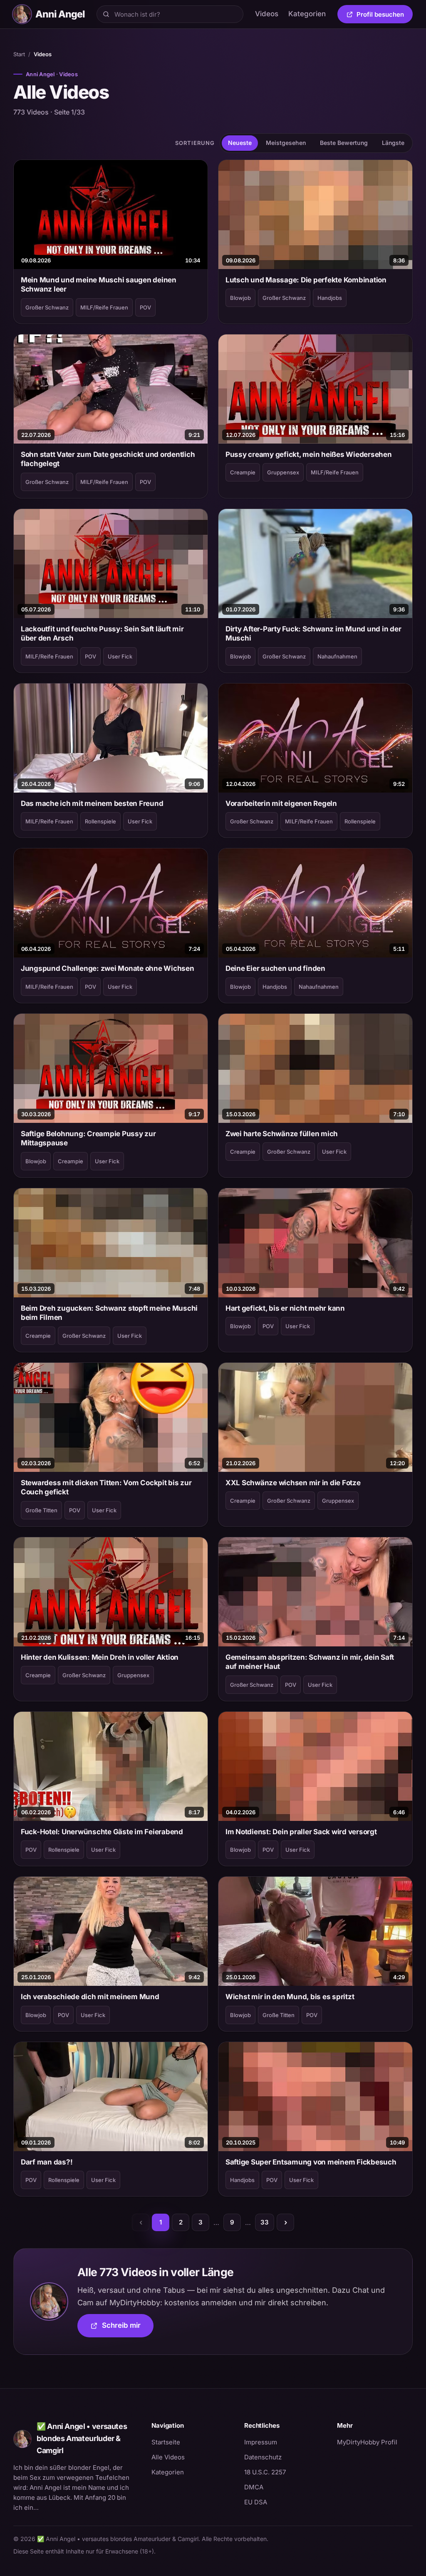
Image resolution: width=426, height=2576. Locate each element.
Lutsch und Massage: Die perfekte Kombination (306, 280)
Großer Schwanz (47, 307)
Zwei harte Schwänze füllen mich (282, 1134)
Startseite (166, 2442)
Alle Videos (168, 2457)
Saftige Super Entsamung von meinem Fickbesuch (311, 2162)
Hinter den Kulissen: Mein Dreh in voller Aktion (100, 1657)
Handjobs (330, 298)
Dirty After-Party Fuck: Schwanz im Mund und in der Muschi (313, 633)
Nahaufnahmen (337, 656)
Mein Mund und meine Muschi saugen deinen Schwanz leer (99, 284)
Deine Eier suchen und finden (275, 968)
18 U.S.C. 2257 (265, 2472)
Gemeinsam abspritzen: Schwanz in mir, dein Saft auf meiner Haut (310, 1662)
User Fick (120, 656)
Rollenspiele (100, 821)
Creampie (243, 472)
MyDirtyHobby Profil (375, 2442)
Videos (267, 14)
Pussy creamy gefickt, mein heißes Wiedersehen (309, 454)
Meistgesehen (286, 143)
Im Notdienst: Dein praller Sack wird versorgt (301, 1832)
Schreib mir (128, 2328)
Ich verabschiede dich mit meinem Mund (90, 1997)
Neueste (240, 143)
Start (19, 54)
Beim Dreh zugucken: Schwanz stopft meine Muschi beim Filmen (109, 1313)
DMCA (254, 2487)
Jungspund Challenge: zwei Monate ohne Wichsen (108, 968)
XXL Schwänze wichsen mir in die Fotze (293, 1483)
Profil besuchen (385, 16)
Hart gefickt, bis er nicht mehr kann (285, 1308)
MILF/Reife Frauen (104, 307)
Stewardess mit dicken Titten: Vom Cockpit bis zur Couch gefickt (106, 1487)
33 (265, 2222)
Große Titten (41, 1510)
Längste (393, 143)
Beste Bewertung (344, 143)
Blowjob (240, 298)
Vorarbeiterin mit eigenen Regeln (281, 803)
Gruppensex (283, 472)
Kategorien (307, 14)
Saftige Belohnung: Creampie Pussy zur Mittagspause (88, 1138)
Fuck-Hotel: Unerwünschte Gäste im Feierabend (102, 1832)
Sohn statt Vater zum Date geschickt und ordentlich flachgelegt (108, 459)
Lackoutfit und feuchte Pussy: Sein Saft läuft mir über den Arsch (102, 633)
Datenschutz (263, 2457)
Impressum (261, 2442)
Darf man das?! (47, 2162)
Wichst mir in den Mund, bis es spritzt (290, 1997)
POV (145, 307)
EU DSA (256, 2502)
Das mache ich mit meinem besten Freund (92, 803)
